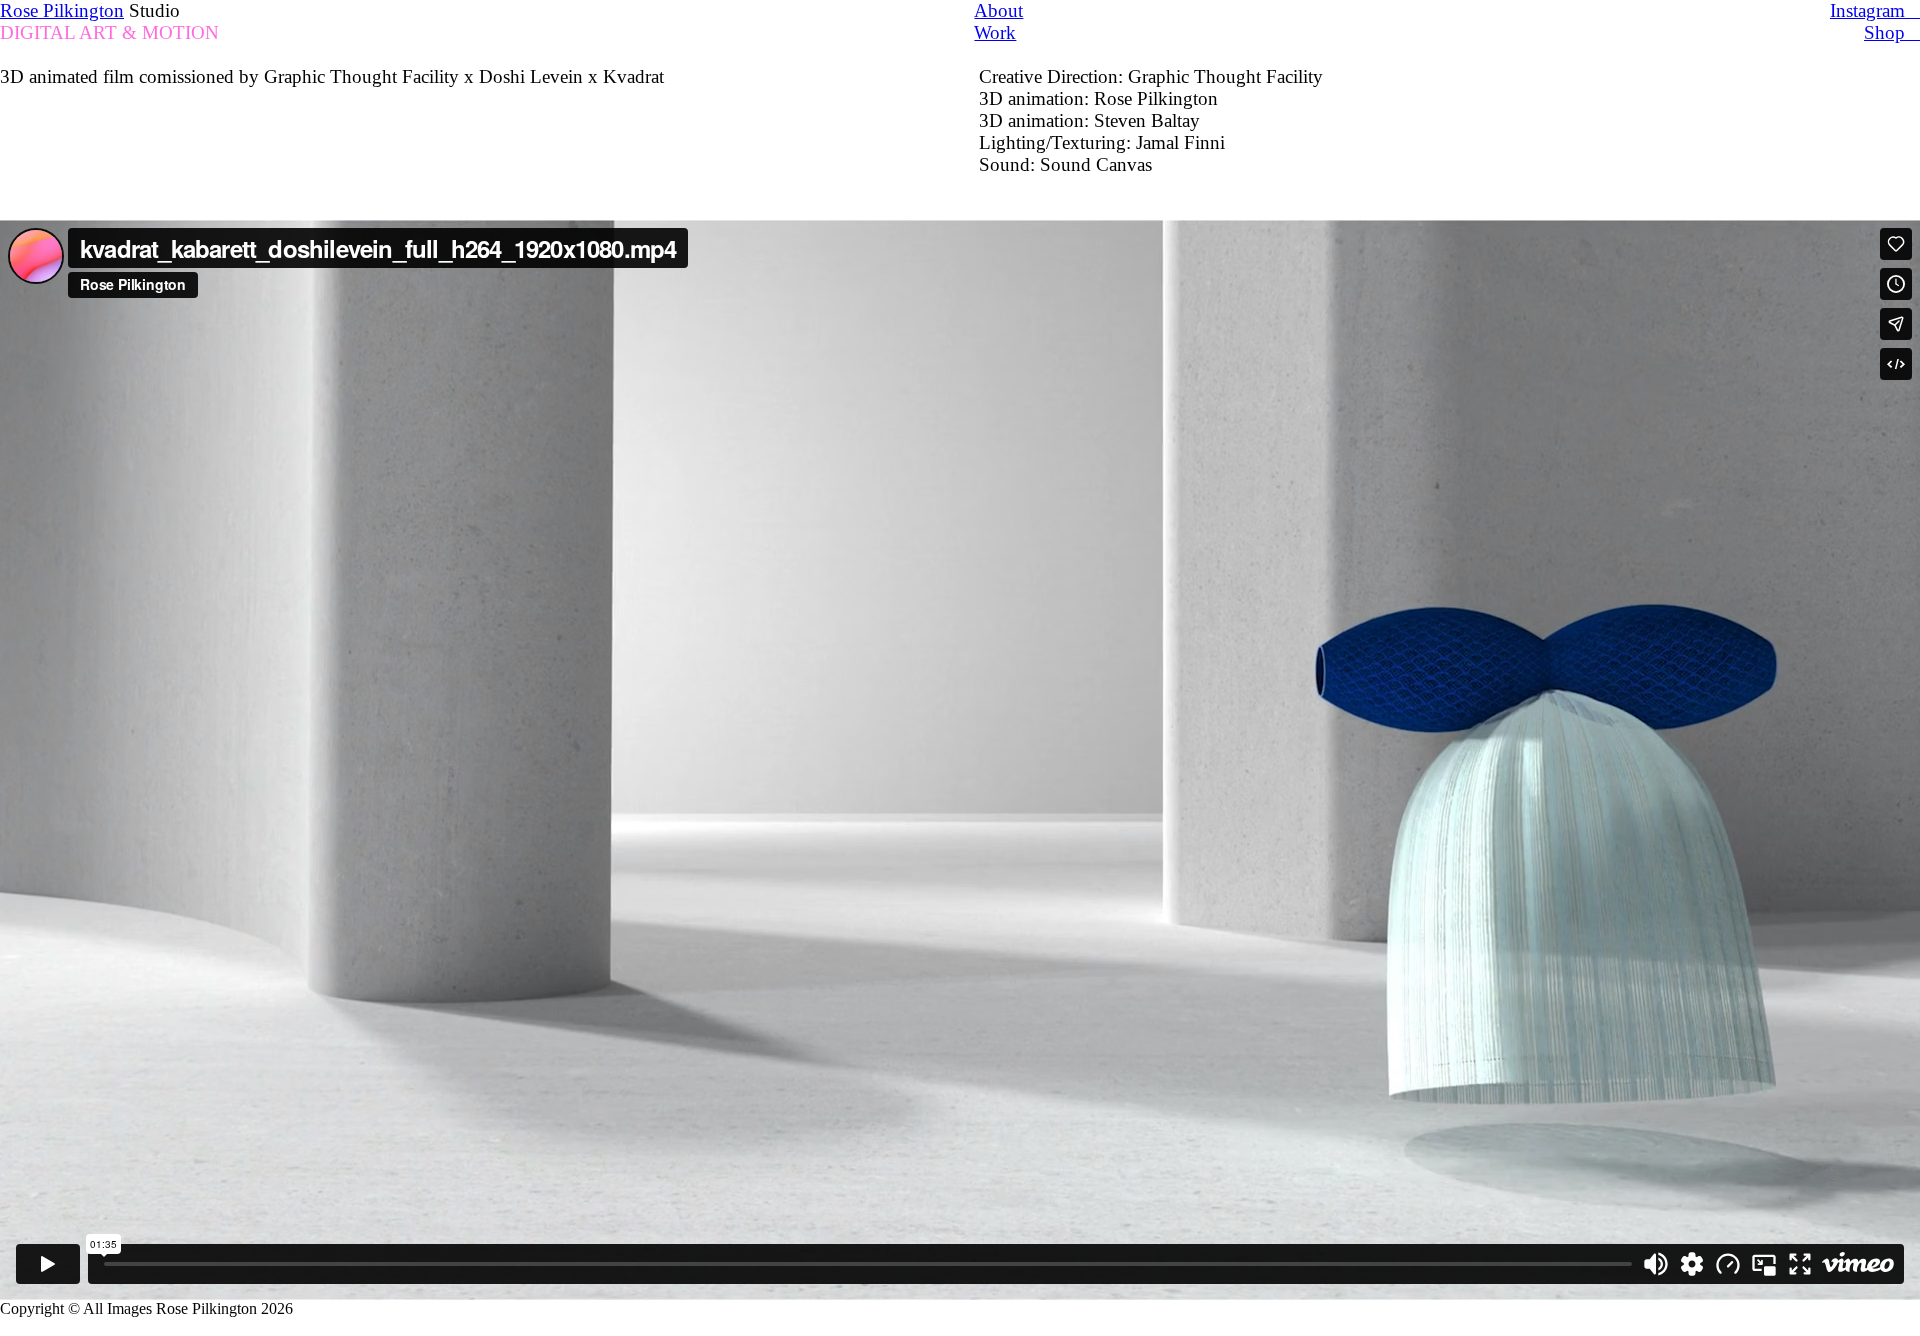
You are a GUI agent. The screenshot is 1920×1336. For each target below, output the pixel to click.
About (998, 10)
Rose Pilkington (62, 10)
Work (995, 32)
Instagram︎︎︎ (1875, 10)
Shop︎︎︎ (1892, 32)
